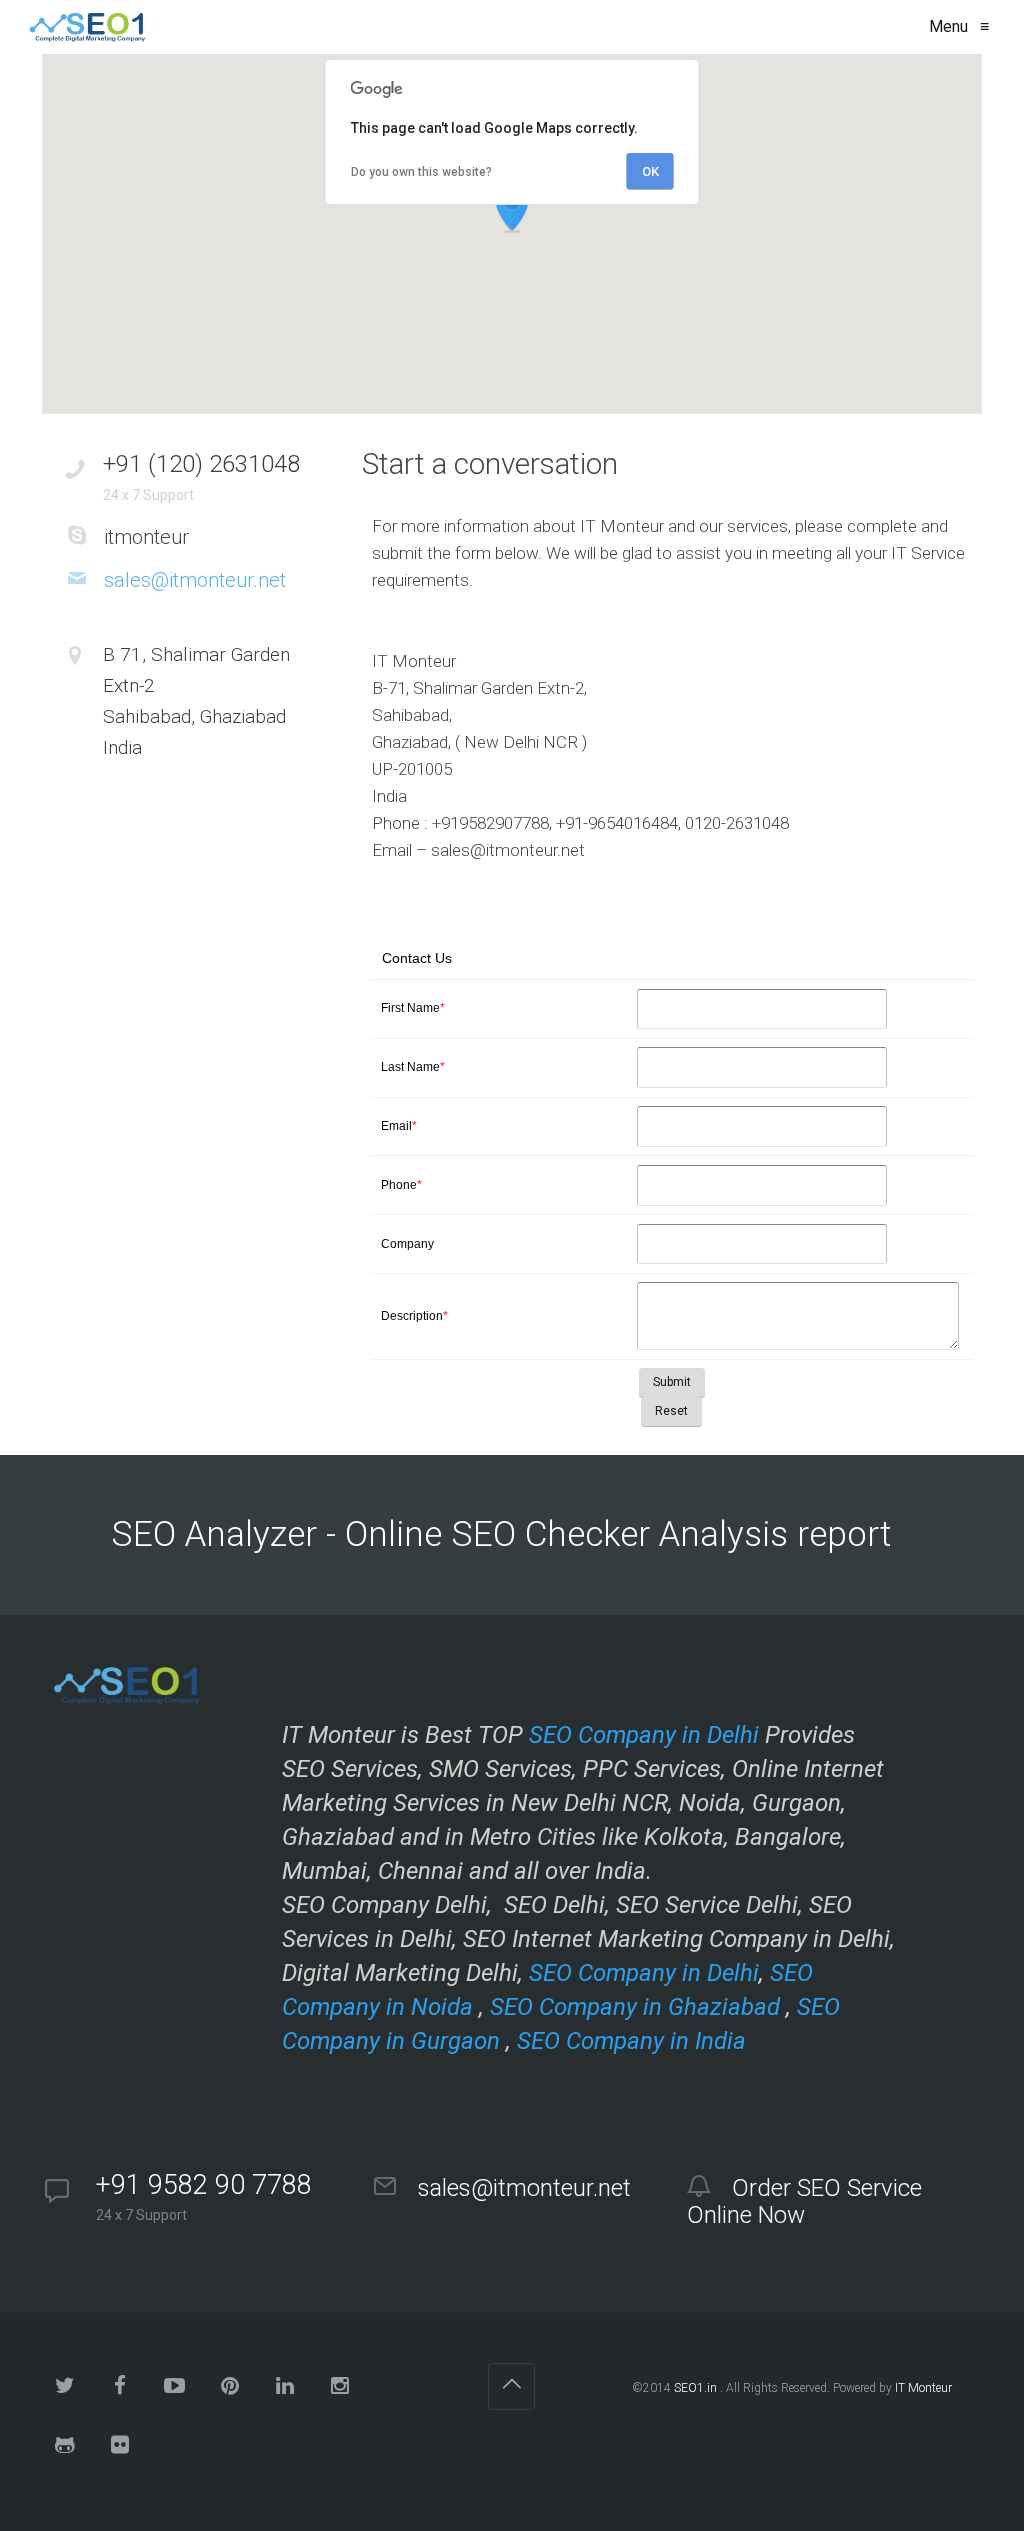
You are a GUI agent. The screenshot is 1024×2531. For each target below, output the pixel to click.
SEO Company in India (631, 2041)
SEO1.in (695, 2388)
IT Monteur (923, 2388)
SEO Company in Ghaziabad (635, 2007)
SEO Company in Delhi (644, 1735)
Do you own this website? (421, 172)
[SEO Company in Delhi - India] (83, 27)
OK (650, 171)
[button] (512, 210)
